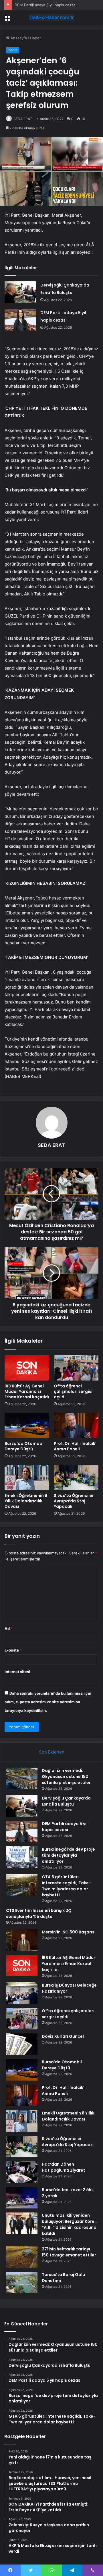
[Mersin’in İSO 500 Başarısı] (22, 1940)
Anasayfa (18, 38)
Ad (9, 1629)
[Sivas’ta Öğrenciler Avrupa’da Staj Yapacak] (76, 1477)
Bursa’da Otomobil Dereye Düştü (25, 1446)
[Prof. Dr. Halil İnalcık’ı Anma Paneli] (76, 1425)
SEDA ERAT (23, 119)
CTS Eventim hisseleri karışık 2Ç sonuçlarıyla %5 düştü (39, 1913)
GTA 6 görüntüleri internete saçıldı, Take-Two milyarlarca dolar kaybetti (66, 1886)
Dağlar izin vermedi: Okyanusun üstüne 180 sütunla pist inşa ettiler (66, 1777)
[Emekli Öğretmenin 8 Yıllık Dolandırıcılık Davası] (27, 1477)
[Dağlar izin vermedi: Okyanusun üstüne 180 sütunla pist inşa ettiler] (22, 1778)
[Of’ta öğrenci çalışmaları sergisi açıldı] (76, 1368)
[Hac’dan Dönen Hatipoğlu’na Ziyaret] (22, 2172)
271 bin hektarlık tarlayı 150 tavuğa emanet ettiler (69, 2252)
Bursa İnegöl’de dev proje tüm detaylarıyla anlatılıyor (68, 1855)
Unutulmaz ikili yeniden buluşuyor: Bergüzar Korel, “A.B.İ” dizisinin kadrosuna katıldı (69, 2224)
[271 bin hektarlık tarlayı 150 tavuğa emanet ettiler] (22, 2257)
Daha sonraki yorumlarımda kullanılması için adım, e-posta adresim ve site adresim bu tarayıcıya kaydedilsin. (48, 1702)
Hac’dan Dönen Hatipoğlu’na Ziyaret (64, 2167)
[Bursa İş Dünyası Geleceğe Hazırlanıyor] (22, 1993)
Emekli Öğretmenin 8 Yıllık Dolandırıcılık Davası (26, 1501)
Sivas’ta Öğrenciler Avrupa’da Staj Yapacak (74, 1501)
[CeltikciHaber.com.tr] (51, 18)
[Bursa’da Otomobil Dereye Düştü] (27, 1425)
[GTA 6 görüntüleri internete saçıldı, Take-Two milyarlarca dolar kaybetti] (22, 1885)
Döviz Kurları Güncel (63, 2036)
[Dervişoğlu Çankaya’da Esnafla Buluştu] (20, 292)
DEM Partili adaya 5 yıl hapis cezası (45, 5)
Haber (35, 38)
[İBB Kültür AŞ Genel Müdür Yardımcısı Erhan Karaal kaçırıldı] (27, 1368)
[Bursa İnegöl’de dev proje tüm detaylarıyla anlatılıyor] (22, 1857)
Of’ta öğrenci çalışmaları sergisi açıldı (73, 1391)
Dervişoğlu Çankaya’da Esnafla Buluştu (66, 1801)
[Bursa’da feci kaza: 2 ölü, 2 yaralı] (22, 2198)
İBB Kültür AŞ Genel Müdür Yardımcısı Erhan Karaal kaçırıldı (27, 1391)
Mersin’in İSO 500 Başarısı (69, 1932)
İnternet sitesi (17, 1672)
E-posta (13, 1650)
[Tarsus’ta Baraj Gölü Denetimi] (22, 2282)
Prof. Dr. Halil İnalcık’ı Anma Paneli (76, 1446)
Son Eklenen (52, 1752)
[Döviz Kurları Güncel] (22, 2044)
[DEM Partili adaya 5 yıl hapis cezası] (20, 320)
